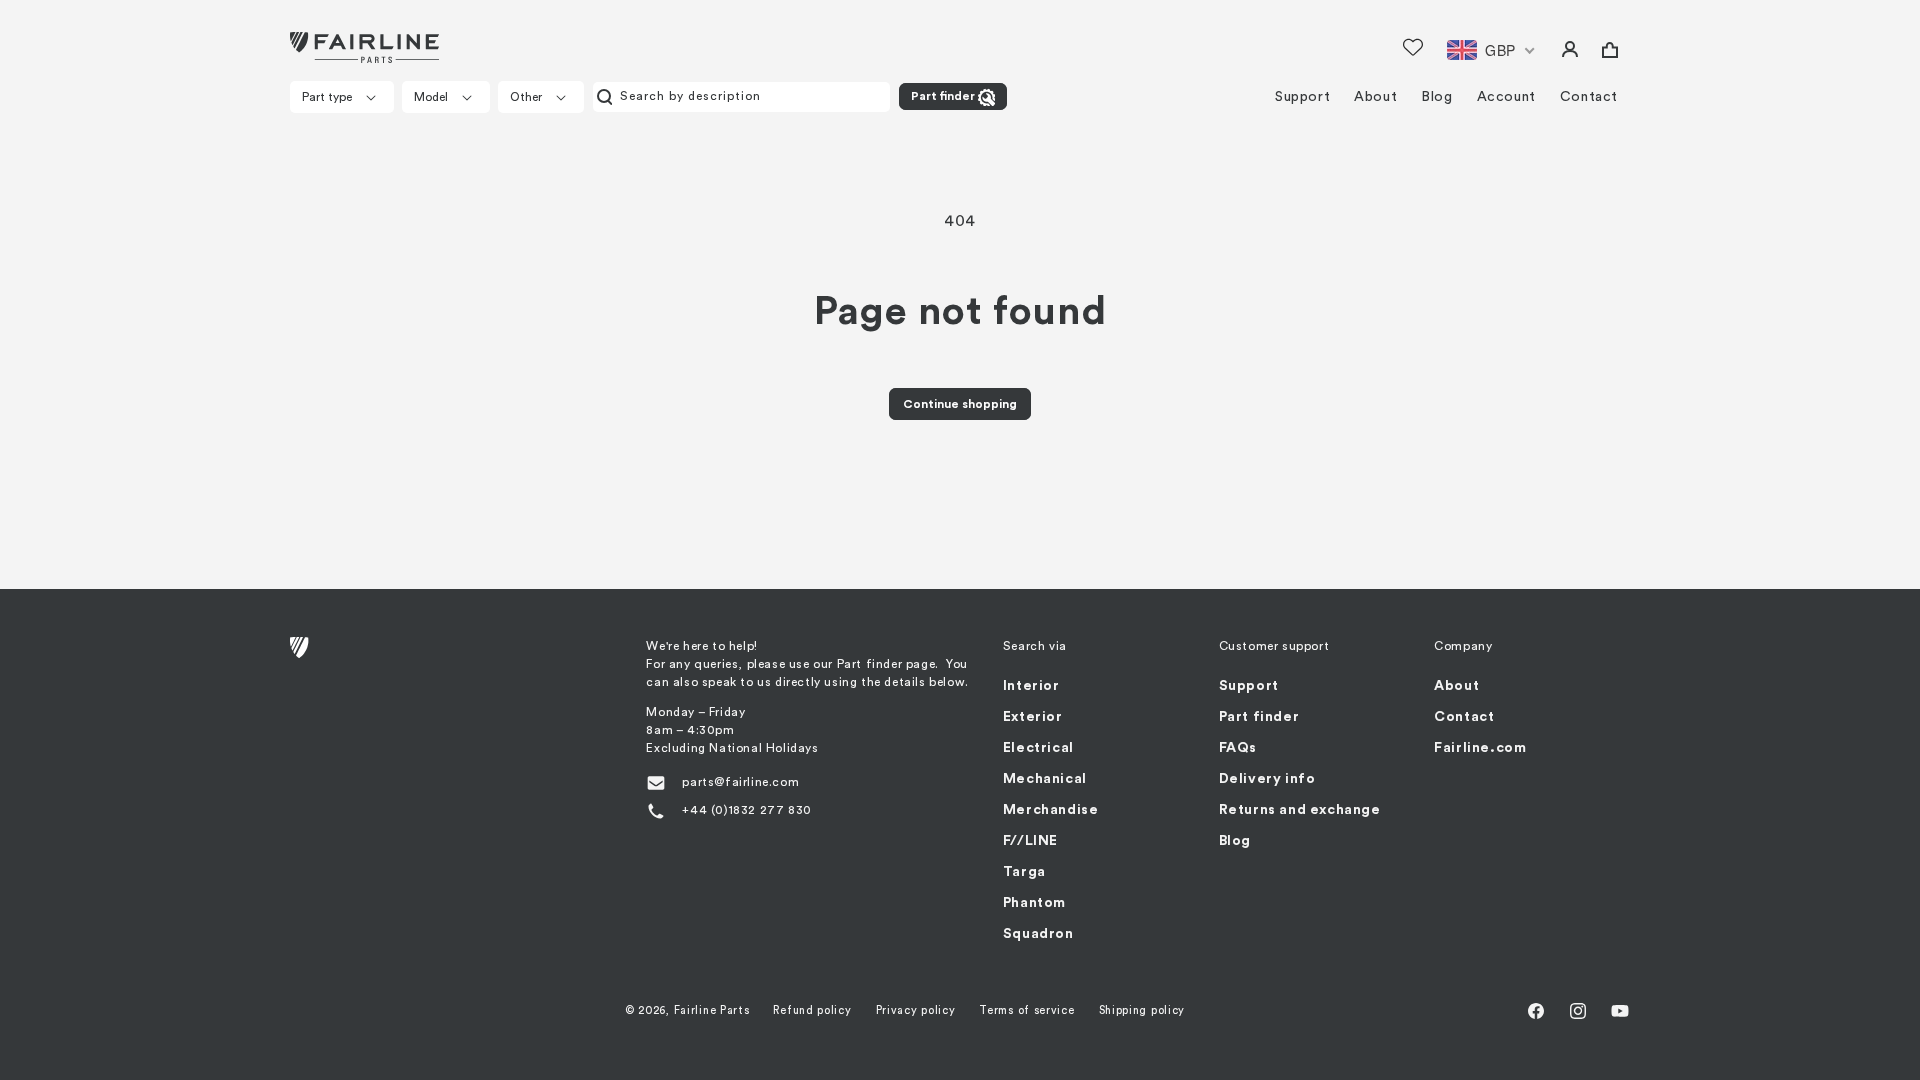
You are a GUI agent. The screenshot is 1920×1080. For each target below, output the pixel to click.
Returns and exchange (1300, 810)
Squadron (1038, 934)
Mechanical (1045, 779)
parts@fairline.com (740, 782)
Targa (1024, 872)
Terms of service (1026, 1010)
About (1456, 686)
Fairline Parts (712, 1010)
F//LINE (1030, 841)
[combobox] (741, 97)
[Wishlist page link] (1413, 47)
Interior (1031, 686)
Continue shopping (960, 404)
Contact (1464, 717)
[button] (342, 97)
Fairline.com (1480, 748)
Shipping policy (1142, 1010)
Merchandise (1051, 810)
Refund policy (812, 1010)
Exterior (1033, 717)
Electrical (1038, 748)
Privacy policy (916, 1010)
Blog (1235, 841)
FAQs (1238, 748)
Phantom (1034, 903)
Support (1249, 686)
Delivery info (1267, 779)
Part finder (943, 96)
